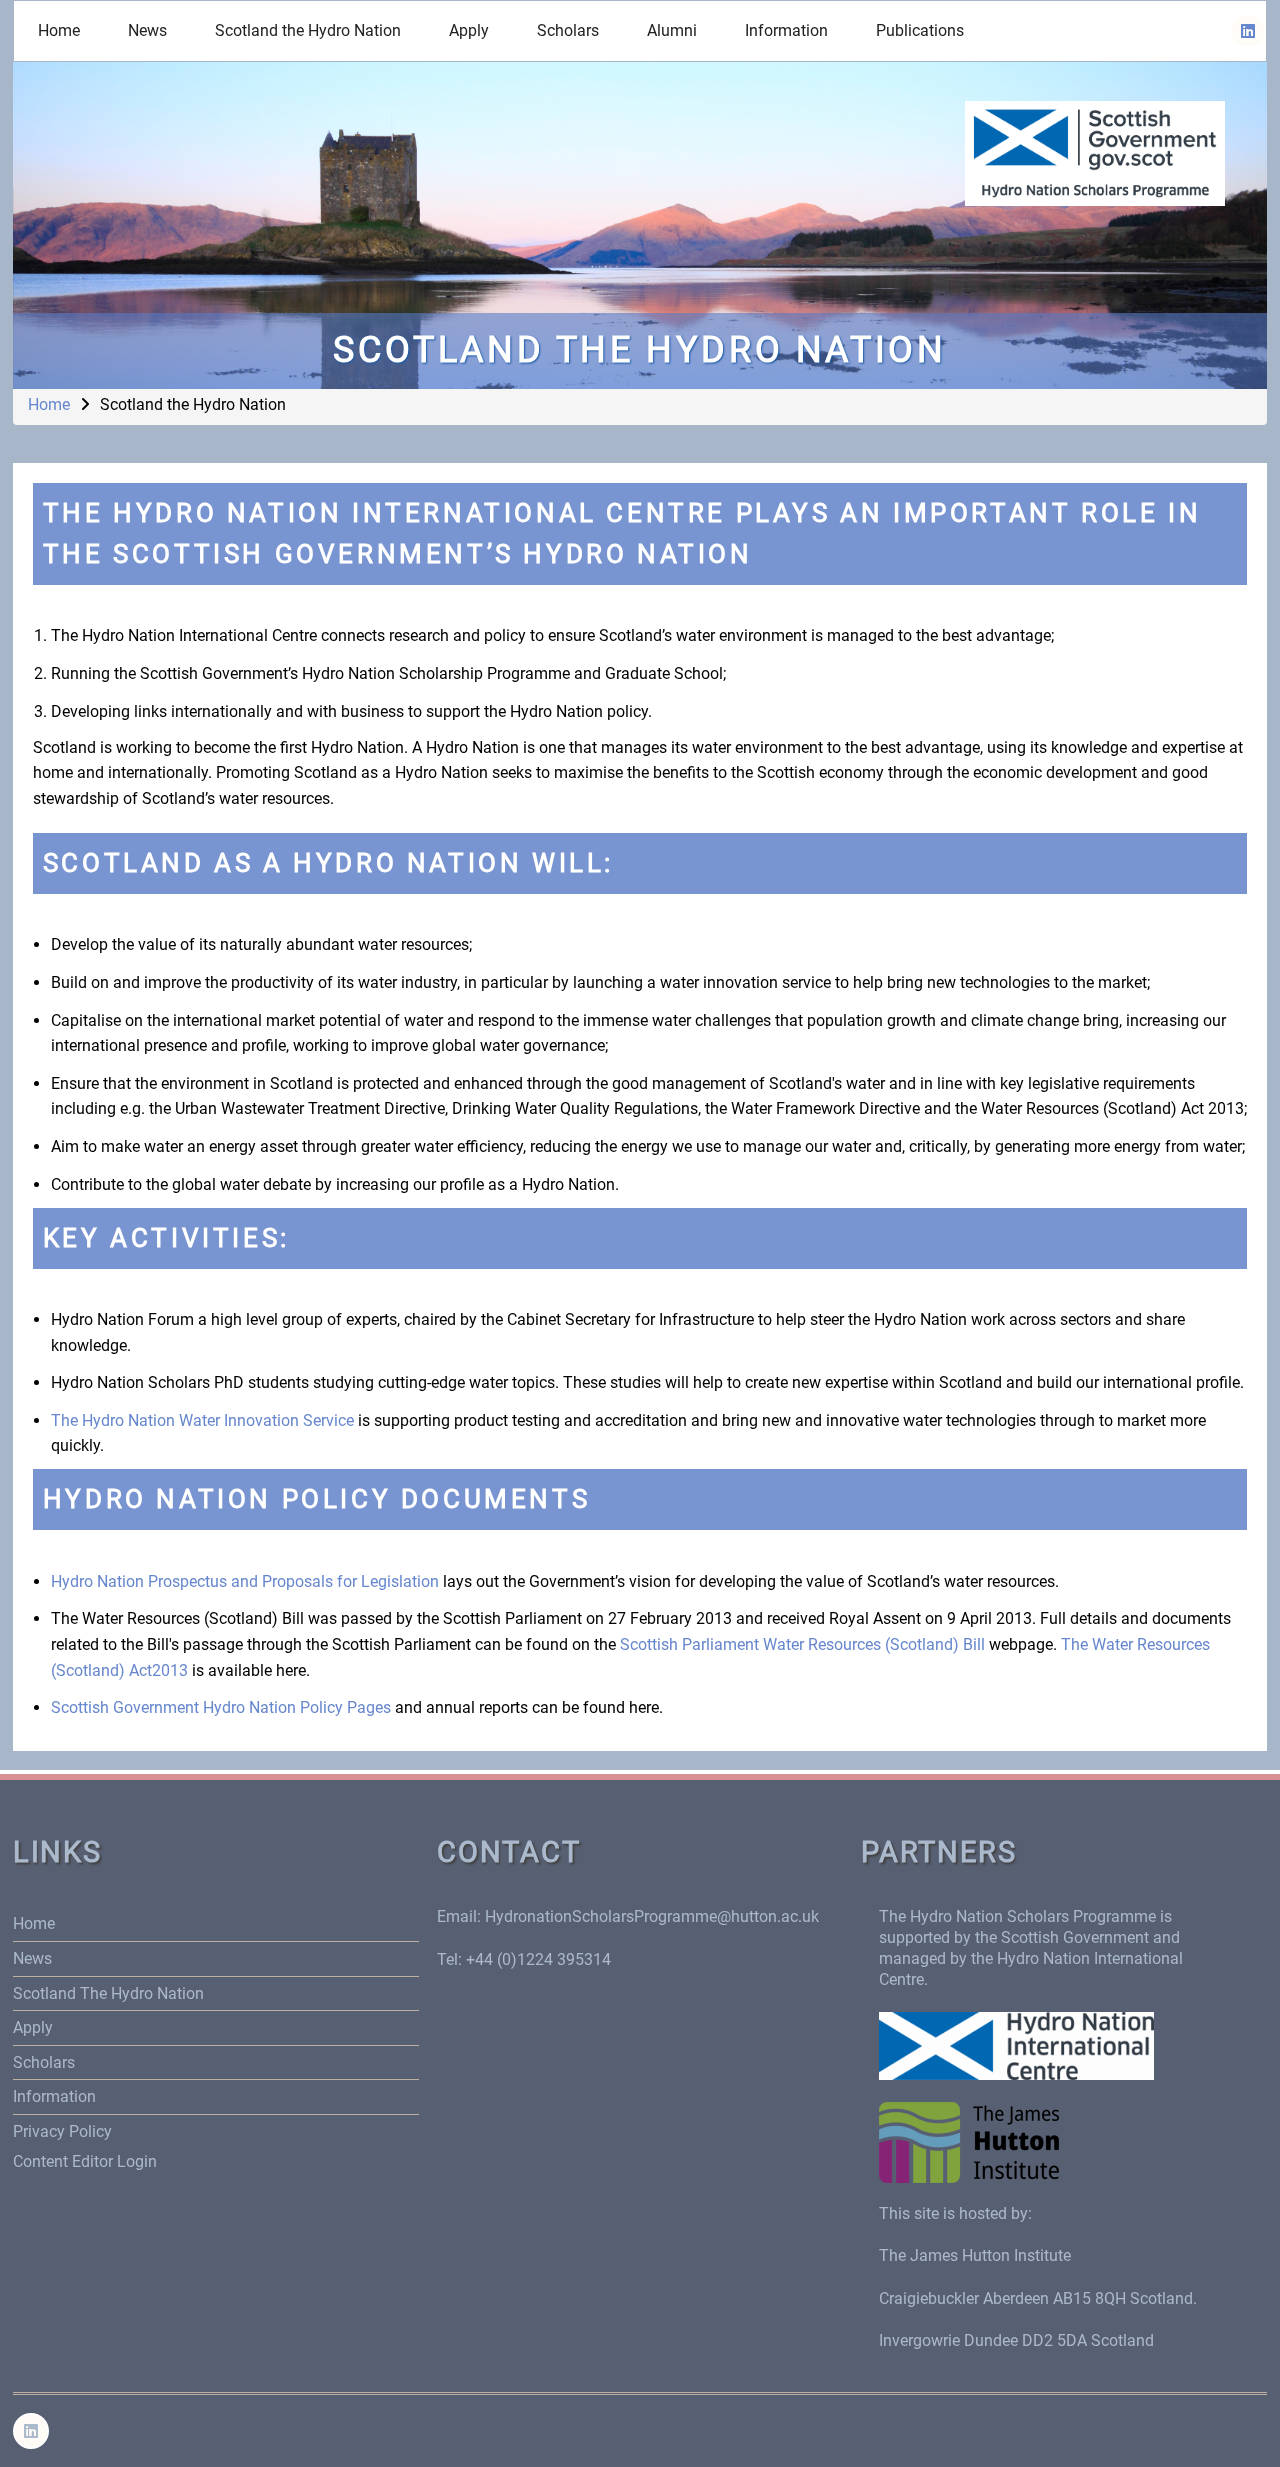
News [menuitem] (147, 30)
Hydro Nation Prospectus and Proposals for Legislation (245, 1581)
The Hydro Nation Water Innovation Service (202, 1420)
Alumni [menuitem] (672, 30)
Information (54, 2096)
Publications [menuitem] (920, 30)
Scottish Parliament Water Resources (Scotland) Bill (802, 1644)
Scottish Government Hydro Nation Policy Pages (221, 1707)
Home (49, 404)
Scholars (44, 2062)
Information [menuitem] (786, 30)
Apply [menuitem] (469, 30)
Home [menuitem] (59, 30)
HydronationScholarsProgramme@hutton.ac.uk (652, 1916)
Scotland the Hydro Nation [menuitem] (308, 30)
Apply (33, 2027)
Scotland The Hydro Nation (108, 1993)
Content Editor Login (85, 2161)
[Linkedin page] (1248, 31)
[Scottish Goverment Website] (1095, 152)
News (32, 1958)
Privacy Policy (62, 2131)
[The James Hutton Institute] (969, 2140)
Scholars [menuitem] (568, 30)
